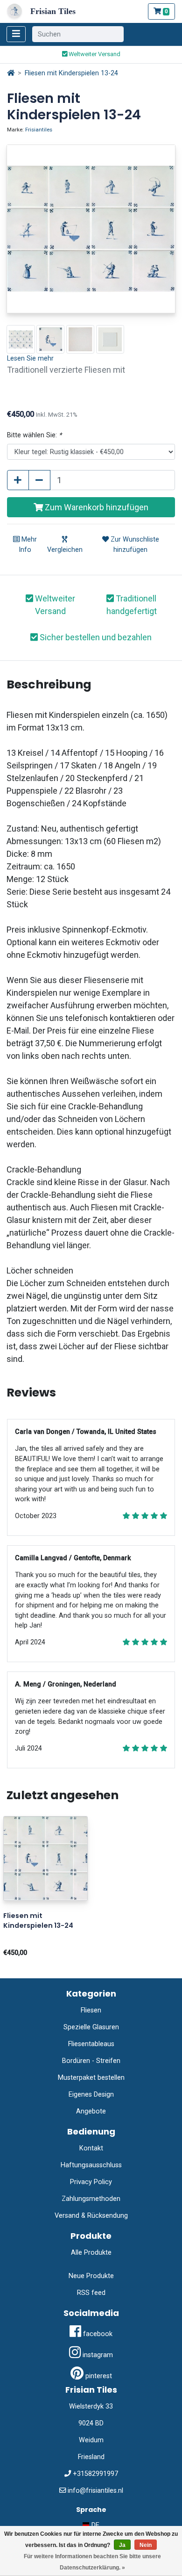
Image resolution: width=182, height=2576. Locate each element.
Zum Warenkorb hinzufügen (96, 507)
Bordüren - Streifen (91, 2061)
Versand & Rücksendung (91, 2216)
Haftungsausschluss (91, 2165)
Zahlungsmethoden (91, 2199)
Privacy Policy (91, 2182)
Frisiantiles (39, 130)
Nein (146, 2545)
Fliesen (91, 2010)
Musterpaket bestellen (91, 2078)
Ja (122, 2545)
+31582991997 (95, 2474)
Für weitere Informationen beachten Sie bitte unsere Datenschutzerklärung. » (92, 2562)
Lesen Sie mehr (30, 358)
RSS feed (91, 2293)
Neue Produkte (91, 2276)
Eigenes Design (91, 2095)
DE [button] (94, 2525)
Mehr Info (28, 545)
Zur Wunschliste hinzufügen (134, 545)
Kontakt (91, 2148)
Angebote (91, 2111)
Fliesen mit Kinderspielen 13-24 (71, 73)
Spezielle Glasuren (91, 2027)
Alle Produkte (91, 2253)
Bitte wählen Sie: (34, 435)
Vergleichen (65, 550)
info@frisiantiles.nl (95, 2491)
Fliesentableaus (91, 2044)
